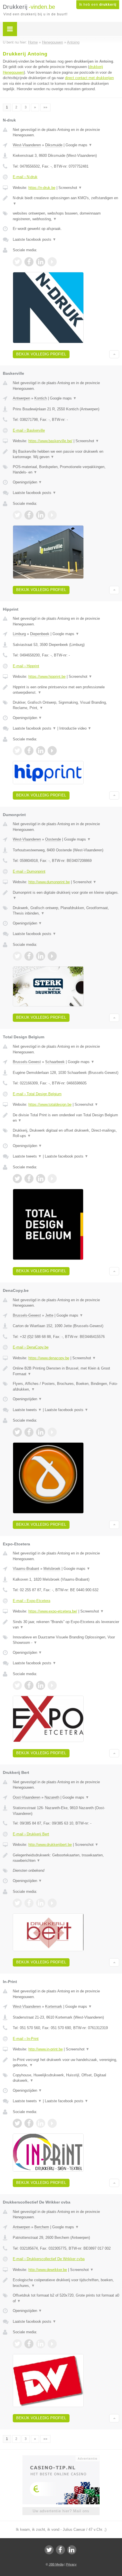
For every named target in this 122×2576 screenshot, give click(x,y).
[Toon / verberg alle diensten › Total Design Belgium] (66, 1133)
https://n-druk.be (42, 188)
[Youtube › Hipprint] (52, 751)
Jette (49, 1315)
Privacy (71, 2564)
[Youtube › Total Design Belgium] (52, 1179)
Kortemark (54, 2006)
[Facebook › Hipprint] (29, 751)
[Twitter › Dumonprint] (17, 956)
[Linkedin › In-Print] (41, 2123)
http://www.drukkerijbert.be (50, 1845)
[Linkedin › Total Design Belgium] (41, 1179)
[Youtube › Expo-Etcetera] (52, 1685)
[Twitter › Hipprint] (17, 751)
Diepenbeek (40, 634)
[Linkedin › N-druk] (41, 262)
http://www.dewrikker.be (48, 2270)
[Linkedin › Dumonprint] (41, 956)
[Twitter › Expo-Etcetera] (17, 1685)
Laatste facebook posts (34, 239)
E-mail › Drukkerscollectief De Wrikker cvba (49, 2259)
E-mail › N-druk (25, 177)
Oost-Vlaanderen (27, 1797)
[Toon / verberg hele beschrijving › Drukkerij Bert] (66, 1858)
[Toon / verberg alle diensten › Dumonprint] (66, 911)
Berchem (42, 2227)
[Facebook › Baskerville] (29, 515)
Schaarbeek (55, 1062)
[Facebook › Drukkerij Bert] (29, 1903)
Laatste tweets (27, 1156)
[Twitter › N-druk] (17, 262)
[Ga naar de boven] (114, 354)
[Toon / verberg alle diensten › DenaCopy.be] (66, 1386)
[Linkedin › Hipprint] (41, 751)
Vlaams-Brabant (26, 1569)
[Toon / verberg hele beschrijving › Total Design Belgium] (66, 1118)
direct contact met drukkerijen (89, 78)
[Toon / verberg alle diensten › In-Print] (66, 2078)
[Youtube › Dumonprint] (52, 956)
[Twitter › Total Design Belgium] (17, 1179)
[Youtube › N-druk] (52, 262)
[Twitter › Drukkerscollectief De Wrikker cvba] (17, 2344)
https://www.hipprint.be (47, 677)
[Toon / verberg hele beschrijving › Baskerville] (66, 454)
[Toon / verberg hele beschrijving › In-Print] (66, 2063)
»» (45, 107)
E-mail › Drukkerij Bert (31, 1834)
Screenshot (70, 188)
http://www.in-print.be (46, 2049)
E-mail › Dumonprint (29, 871)
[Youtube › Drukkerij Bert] (52, 1903)
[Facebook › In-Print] (29, 2123)
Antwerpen (21, 398)
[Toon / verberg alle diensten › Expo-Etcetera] (66, 1640)
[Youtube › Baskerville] (52, 515)
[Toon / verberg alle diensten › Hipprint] (66, 705)
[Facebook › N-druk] (29, 262)
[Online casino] (61, 2458)
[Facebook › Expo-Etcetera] (29, 1685)
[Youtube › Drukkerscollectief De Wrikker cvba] (52, 2344)
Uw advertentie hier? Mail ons (61, 2511)
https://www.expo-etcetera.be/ (53, 1611)
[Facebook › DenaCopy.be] (29, 1432)
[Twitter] (49, 2550)
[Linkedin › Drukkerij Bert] (41, 1903)
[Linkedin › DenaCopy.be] (41, 1432)
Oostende (53, 839)
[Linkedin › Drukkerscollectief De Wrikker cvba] (41, 2344)
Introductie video (75, 728)
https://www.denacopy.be (49, 1358)
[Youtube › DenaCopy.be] (52, 1432)
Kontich (41, 398)
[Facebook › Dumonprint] (29, 956)
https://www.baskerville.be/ (50, 441)
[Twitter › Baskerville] (17, 515)
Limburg (19, 634)
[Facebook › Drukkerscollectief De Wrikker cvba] (29, 2344)
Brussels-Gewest (27, 1062)
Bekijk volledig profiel (41, 354)
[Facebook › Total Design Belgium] (29, 1179)
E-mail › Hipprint (26, 666)
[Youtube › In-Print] (52, 2123)
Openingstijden (27, 482)
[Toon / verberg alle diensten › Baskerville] (66, 470)
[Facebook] (60, 2550)
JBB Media (56, 2564)
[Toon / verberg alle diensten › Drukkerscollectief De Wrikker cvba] (66, 2298)
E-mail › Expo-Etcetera (31, 1601)
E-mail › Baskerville (29, 430)
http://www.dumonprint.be (49, 882)
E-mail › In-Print (26, 2039)
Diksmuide (54, 145)
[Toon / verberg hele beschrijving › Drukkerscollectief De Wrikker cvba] (66, 2283)
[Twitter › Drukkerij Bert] (17, 1903)
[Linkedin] (72, 2550)
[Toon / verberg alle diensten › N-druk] (66, 216)
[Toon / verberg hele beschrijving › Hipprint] (66, 690)
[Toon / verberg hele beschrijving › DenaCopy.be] (66, 1371)
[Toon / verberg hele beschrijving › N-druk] (66, 201)
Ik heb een (98, 5)
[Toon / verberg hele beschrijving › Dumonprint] (66, 895)
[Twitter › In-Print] (17, 2123)
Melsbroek (52, 1569)
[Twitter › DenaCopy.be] (17, 1432)
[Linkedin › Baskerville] (41, 515)
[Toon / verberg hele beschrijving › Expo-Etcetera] (66, 1625)
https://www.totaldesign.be (50, 1104)
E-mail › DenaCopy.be (31, 1347)
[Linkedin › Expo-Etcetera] (41, 1685)
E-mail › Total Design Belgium (37, 1094)
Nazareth (52, 1797)
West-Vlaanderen (27, 145)
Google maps (79, 145)
